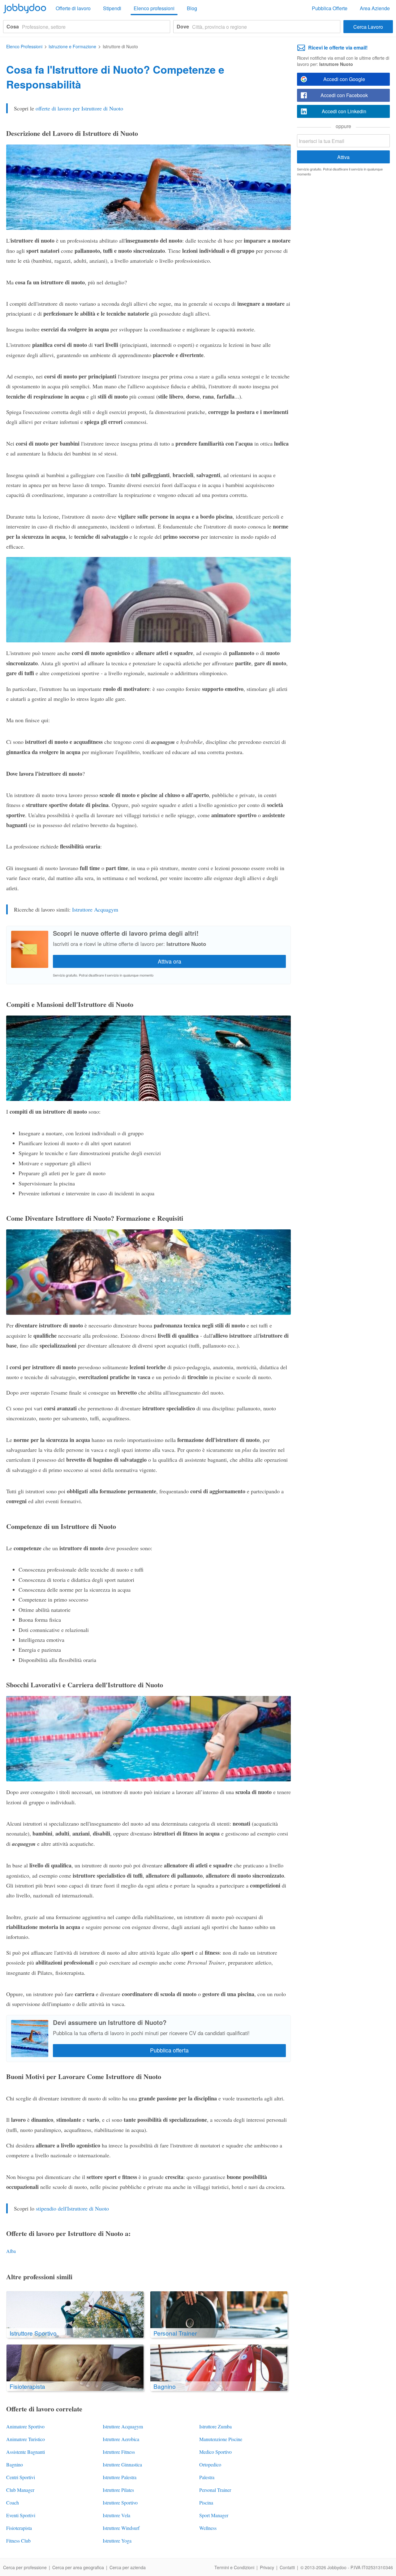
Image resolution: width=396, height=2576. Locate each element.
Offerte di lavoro (73, 8)
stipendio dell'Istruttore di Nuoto (72, 2208)
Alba (11, 2251)
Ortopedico (210, 2464)
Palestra (207, 2477)
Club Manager (20, 2490)
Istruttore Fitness (119, 2452)
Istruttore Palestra (120, 2477)
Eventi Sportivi (21, 2515)
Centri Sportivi (21, 2477)
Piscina (206, 2503)
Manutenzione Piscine (221, 2439)
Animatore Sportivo (25, 2426)
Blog (192, 8)
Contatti (287, 2567)
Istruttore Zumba (215, 2426)
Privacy (267, 2567)
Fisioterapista (19, 2528)
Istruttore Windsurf (121, 2528)
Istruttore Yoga (117, 2541)
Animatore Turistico (26, 2439)
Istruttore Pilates (118, 2490)
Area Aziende (375, 8)
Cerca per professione (25, 2567)
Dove (183, 26)
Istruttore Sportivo (120, 2503)
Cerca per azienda (128, 2567)
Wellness (208, 2528)
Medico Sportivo (215, 2452)
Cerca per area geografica (78, 2567)
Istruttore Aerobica (121, 2439)
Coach (13, 2503)
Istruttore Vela (116, 2515)
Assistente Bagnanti (26, 2452)
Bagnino (15, 2464)
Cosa (13, 26)
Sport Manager (214, 2515)
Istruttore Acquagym (95, 909)
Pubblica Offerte (330, 8)
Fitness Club (18, 2541)
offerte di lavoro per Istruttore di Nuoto (79, 108)
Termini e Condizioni (234, 2567)
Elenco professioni (154, 8)
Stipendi (112, 8)
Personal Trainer (215, 2490)
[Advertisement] (343, 277)
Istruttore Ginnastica (122, 2464)
